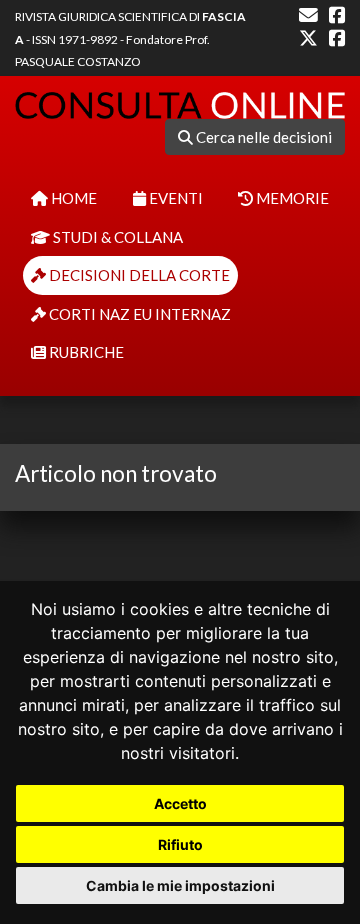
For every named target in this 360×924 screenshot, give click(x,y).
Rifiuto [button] (180, 844)
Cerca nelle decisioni (262, 137)
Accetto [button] (180, 803)
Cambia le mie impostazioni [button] (180, 885)
